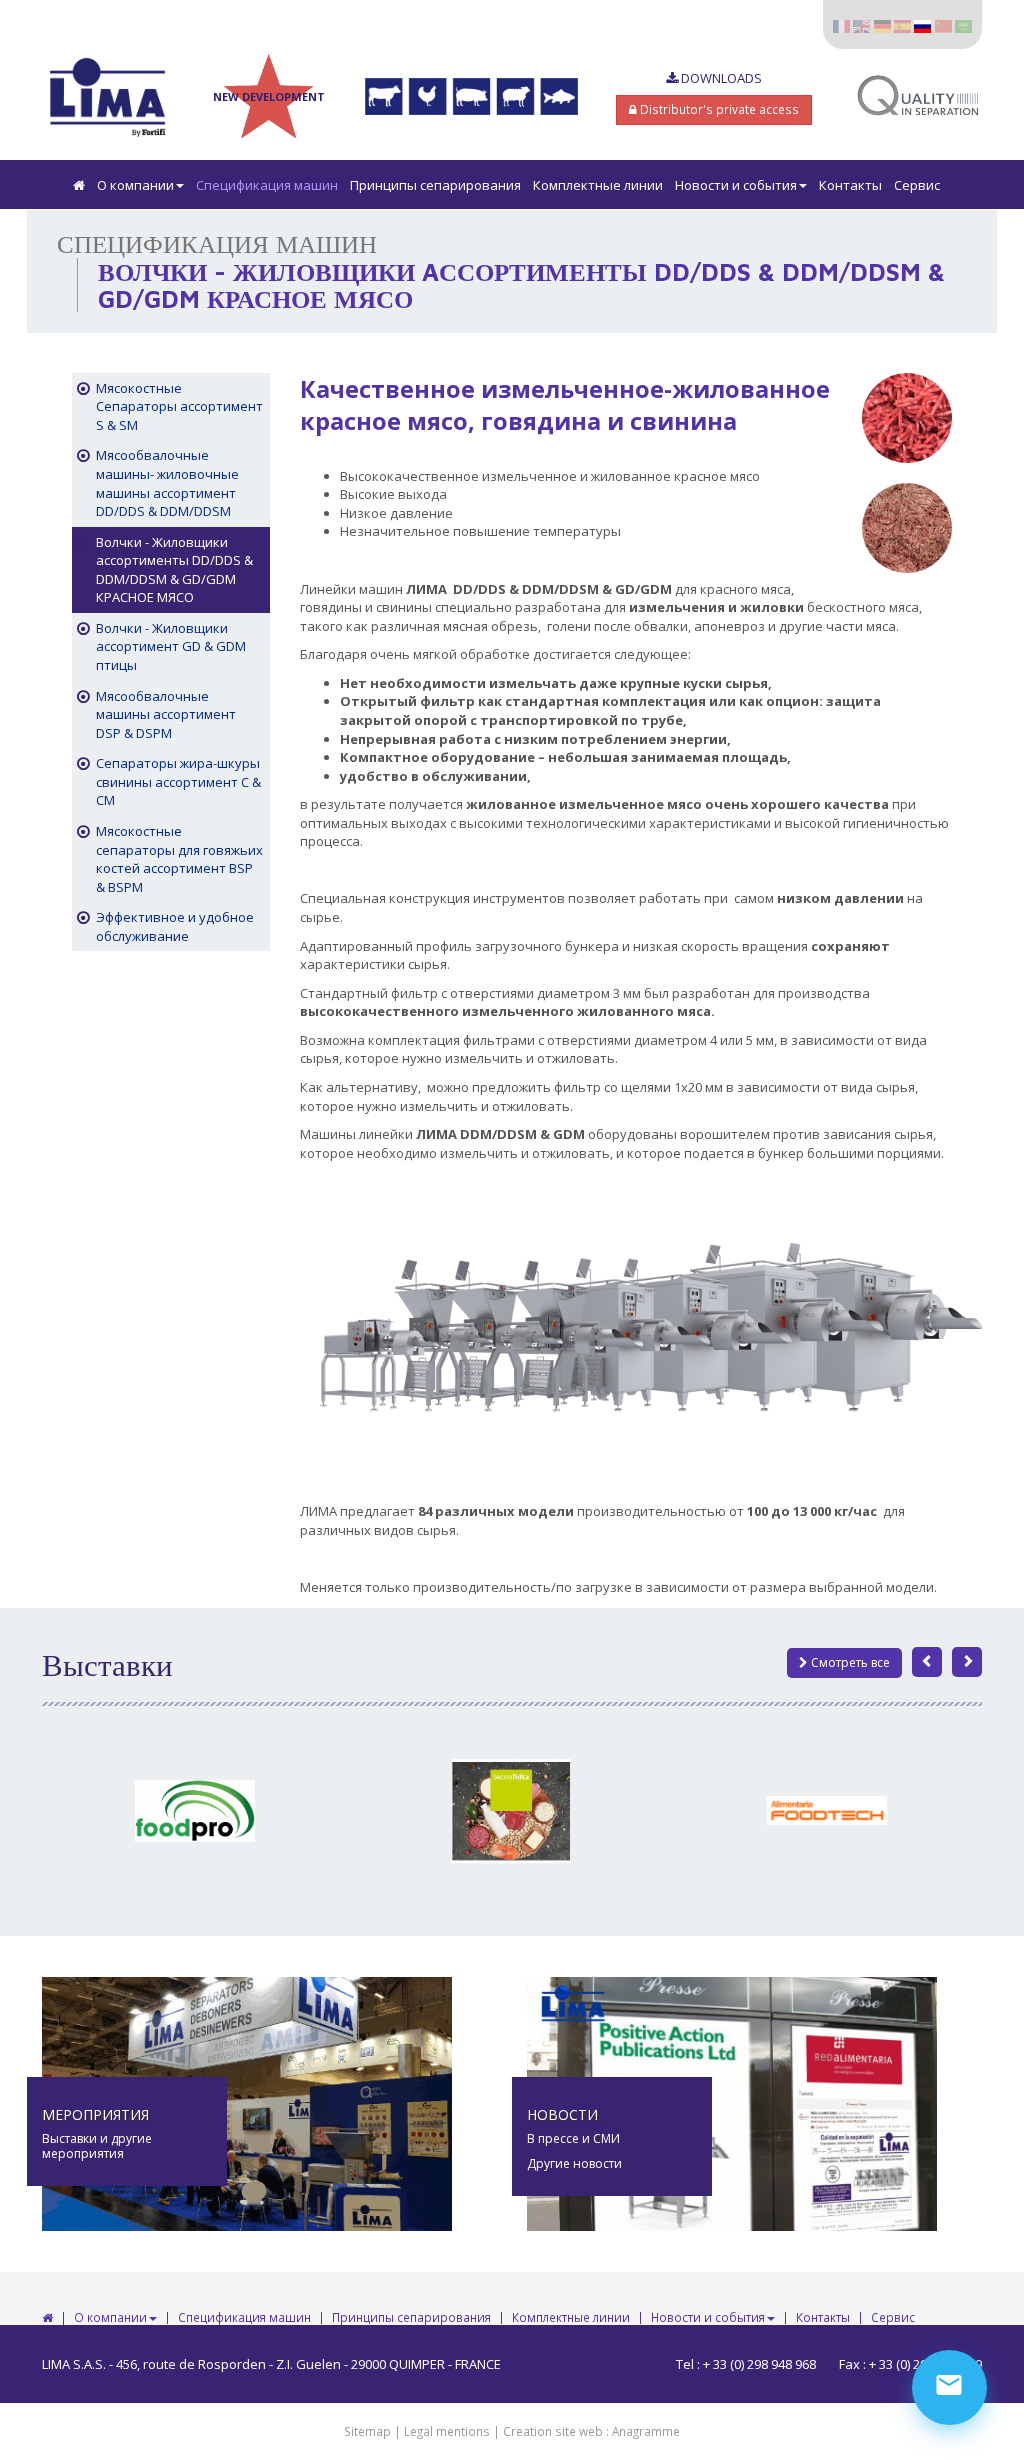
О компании (135, 185)
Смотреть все (849, 1662)
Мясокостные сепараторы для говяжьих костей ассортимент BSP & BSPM (179, 859)
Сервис (917, 185)
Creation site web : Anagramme (591, 2431)
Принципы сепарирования (435, 185)
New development (269, 96)
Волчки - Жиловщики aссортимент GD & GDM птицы (171, 646)
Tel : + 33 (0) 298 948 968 (746, 2364)
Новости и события (736, 185)
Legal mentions (447, 2431)
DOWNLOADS (720, 78)
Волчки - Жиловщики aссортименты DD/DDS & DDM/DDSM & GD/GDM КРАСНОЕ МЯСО (174, 570)
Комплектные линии (598, 185)
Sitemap (367, 2431)
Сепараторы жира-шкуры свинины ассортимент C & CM (178, 781)
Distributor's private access (718, 109)
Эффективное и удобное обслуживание (175, 926)
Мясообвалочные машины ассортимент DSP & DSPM (166, 714)
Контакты (850, 185)
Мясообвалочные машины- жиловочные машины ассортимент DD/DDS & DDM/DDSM (167, 483)
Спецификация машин (267, 185)
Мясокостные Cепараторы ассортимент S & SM (179, 406)
